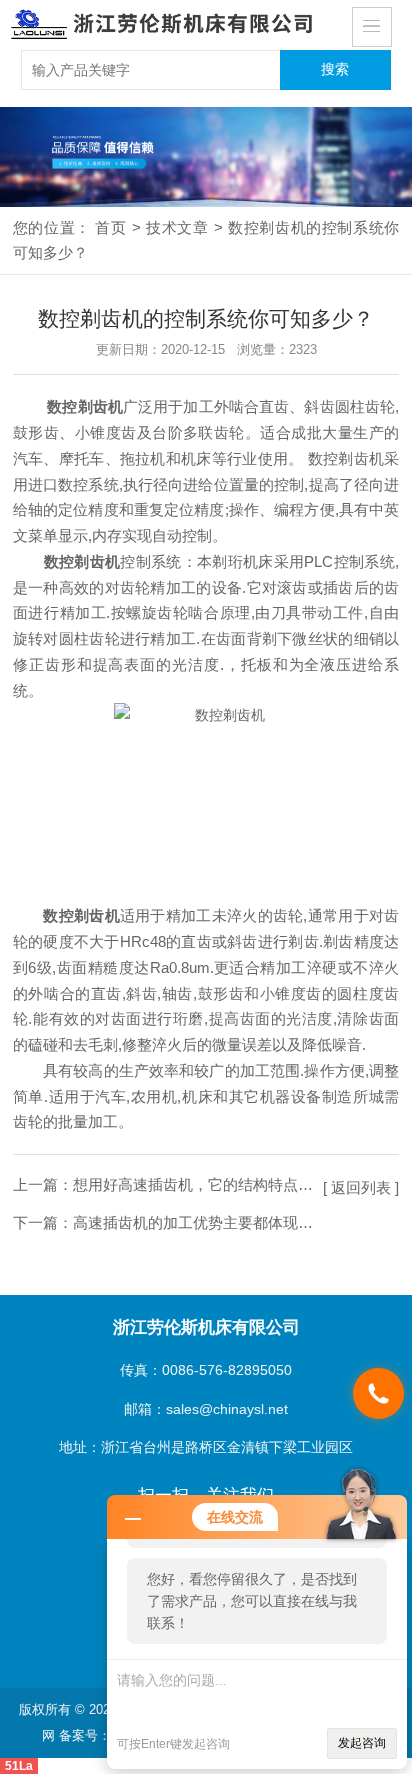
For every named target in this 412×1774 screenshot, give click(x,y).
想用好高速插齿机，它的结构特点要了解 (208, 1184)
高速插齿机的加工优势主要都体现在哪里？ (215, 1222)
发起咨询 (362, 1743)
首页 (110, 227)
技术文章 (177, 227)
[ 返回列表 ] (361, 1187)
